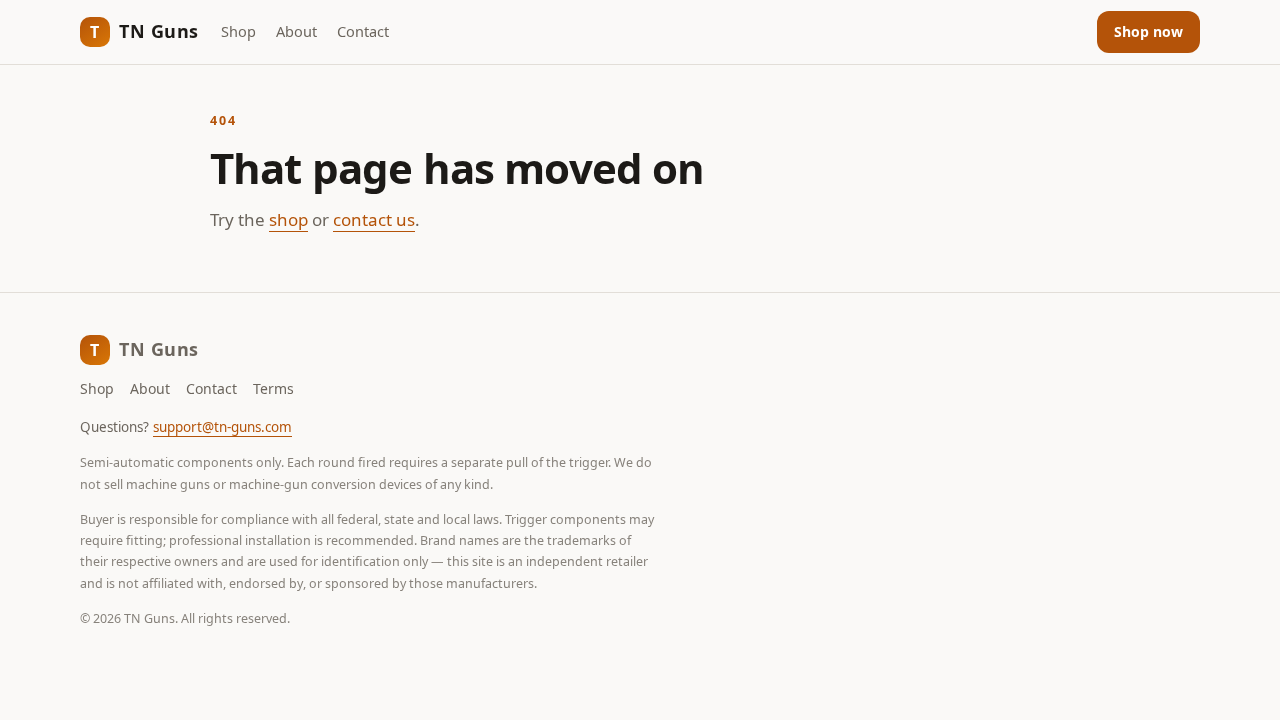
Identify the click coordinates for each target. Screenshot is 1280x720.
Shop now (1148, 31)
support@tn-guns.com (222, 427)
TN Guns (144, 31)
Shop (238, 31)
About (296, 31)
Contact (363, 31)
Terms (273, 388)
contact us (374, 219)
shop (288, 219)
